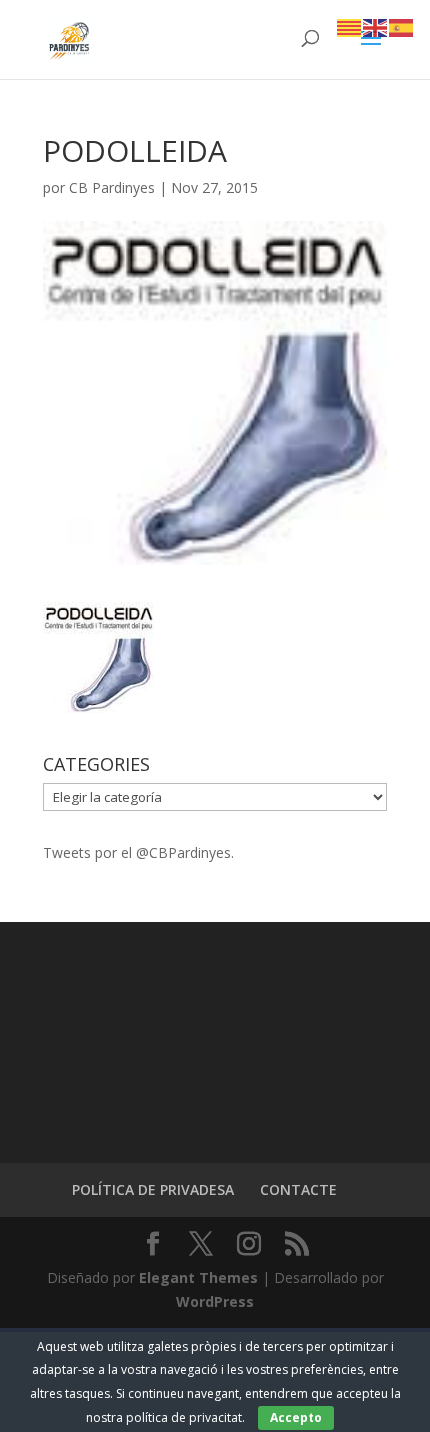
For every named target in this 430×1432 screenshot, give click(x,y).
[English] (376, 26)
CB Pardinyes (112, 187)
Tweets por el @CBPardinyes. (138, 852)
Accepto (296, 1417)
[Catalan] (350, 26)
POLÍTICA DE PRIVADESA (153, 1189)
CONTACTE (298, 1189)
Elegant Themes (198, 1277)
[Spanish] (402, 26)
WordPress (215, 1301)
